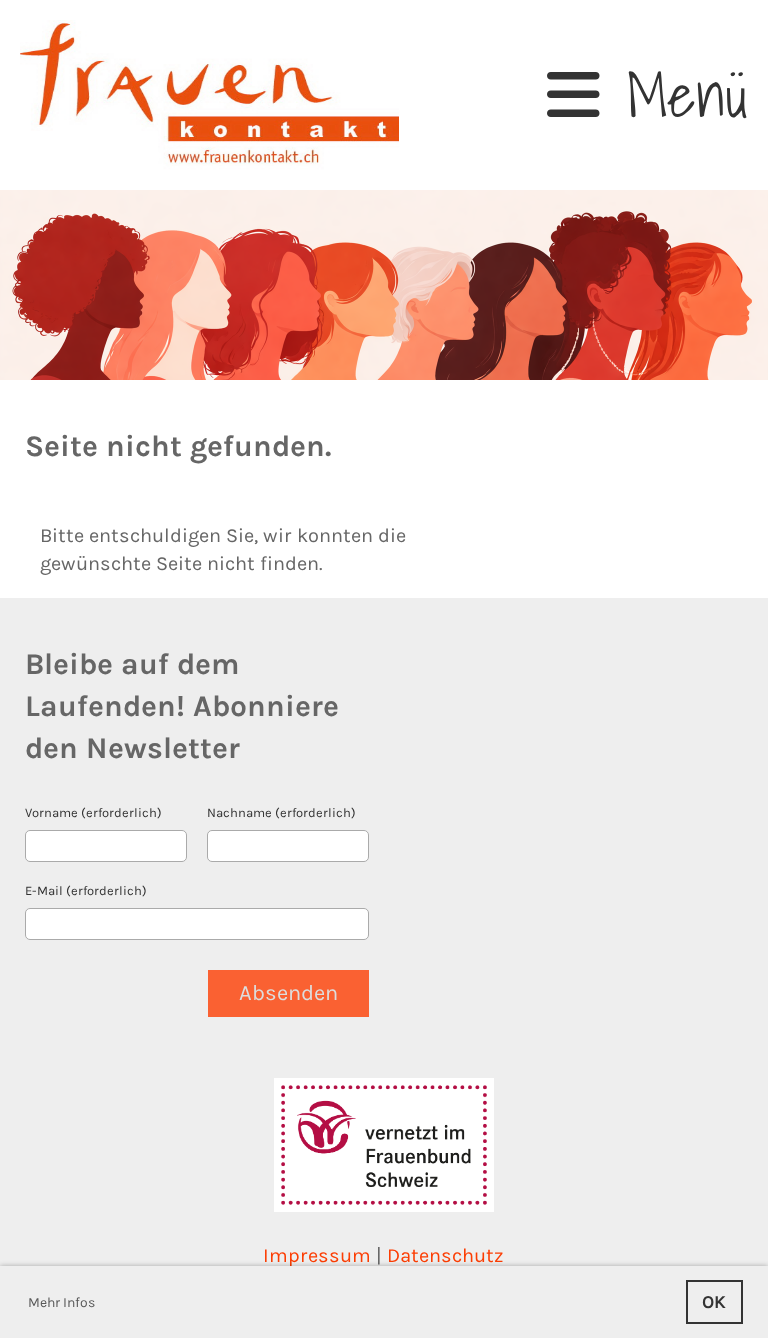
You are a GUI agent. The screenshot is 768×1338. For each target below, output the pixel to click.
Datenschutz (445, 1255)
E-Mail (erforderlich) (86, 890)
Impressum (317, 1255)
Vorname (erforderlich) (93, 812)
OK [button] (714, 1302)
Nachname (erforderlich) (281, 812)
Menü (674, 95)
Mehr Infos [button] (61, 1302)
